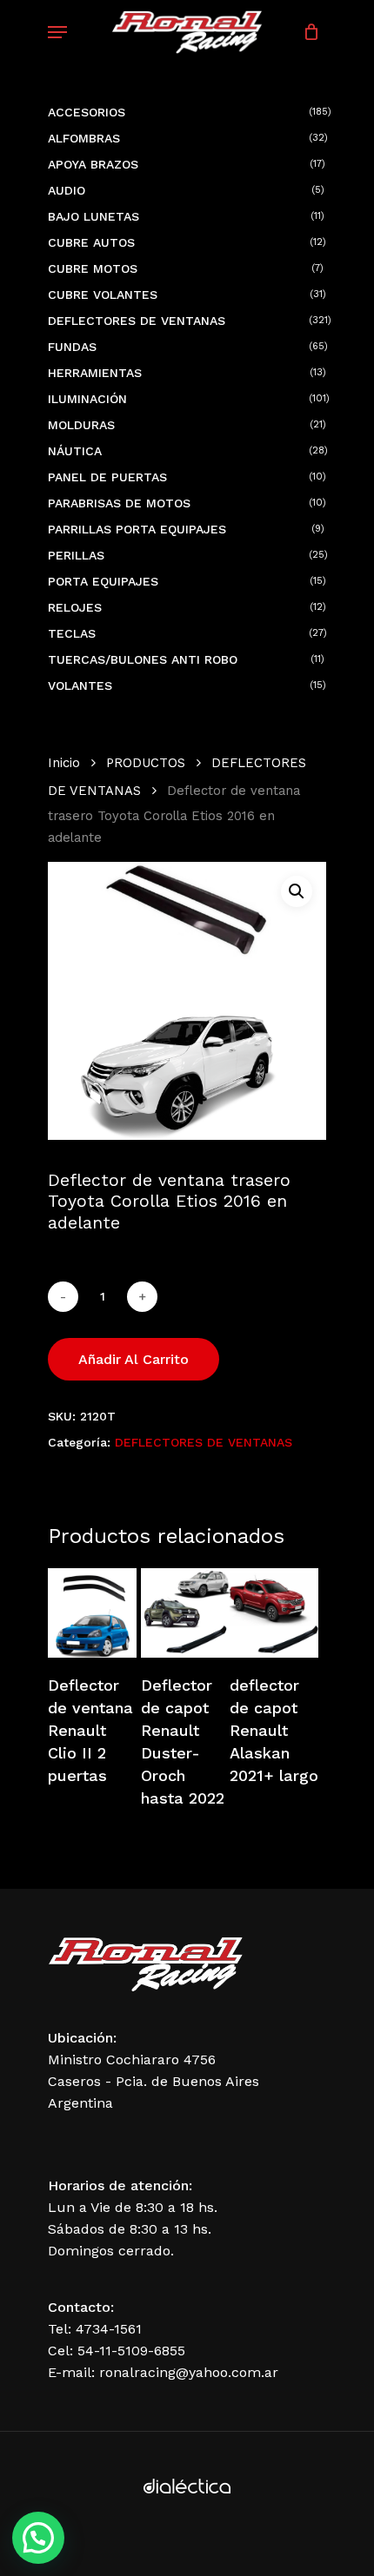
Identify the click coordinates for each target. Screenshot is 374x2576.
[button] (297, 891)
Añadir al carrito (134, 1359)
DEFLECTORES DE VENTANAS (204, 1442)
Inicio (64, 763)
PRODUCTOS (146, 763)
